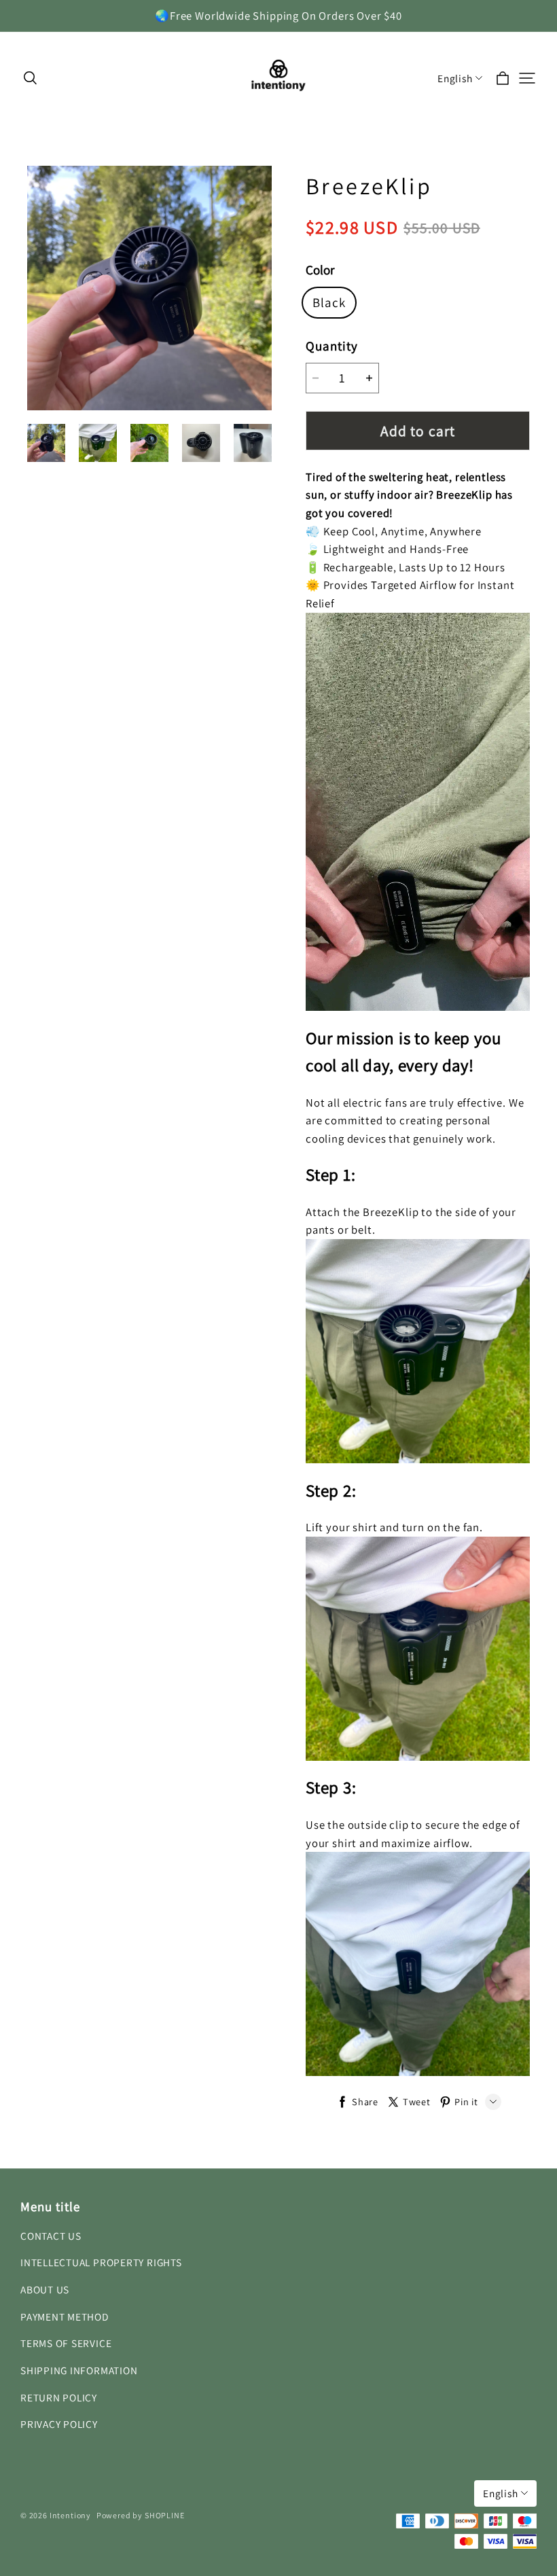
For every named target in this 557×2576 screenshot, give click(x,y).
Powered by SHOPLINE (141, 2515)
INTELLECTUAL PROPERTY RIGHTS (101, 2262)
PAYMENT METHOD (65, 2316)
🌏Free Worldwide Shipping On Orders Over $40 (278, 16)
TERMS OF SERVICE (66, 2343)
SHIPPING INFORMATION (79, 2370)
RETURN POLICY (59, 2397)
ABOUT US (45, 2289)
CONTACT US (51, 2236)
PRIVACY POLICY (59, 2424)
